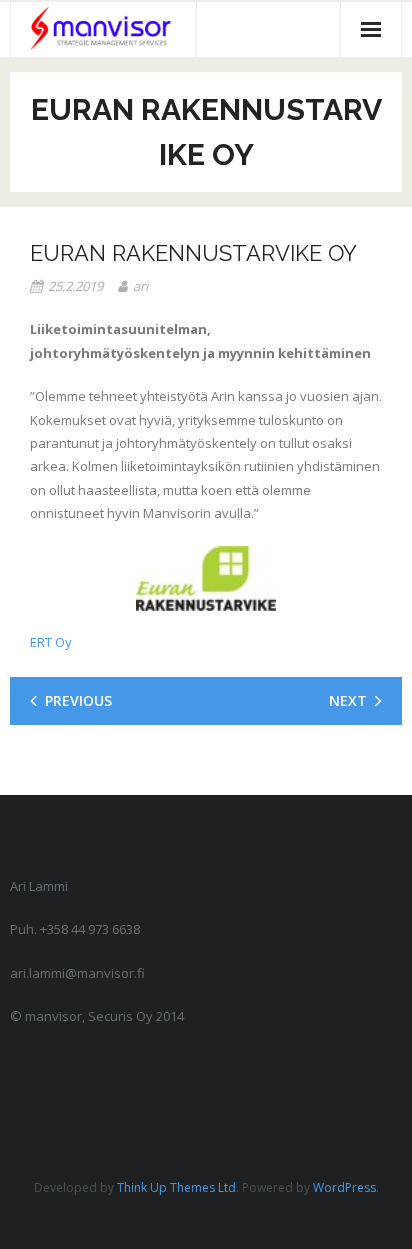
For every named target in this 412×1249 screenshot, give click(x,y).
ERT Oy (51, 642)
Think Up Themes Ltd (176, 1187)
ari (140, 286)
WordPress (344, 1187)
